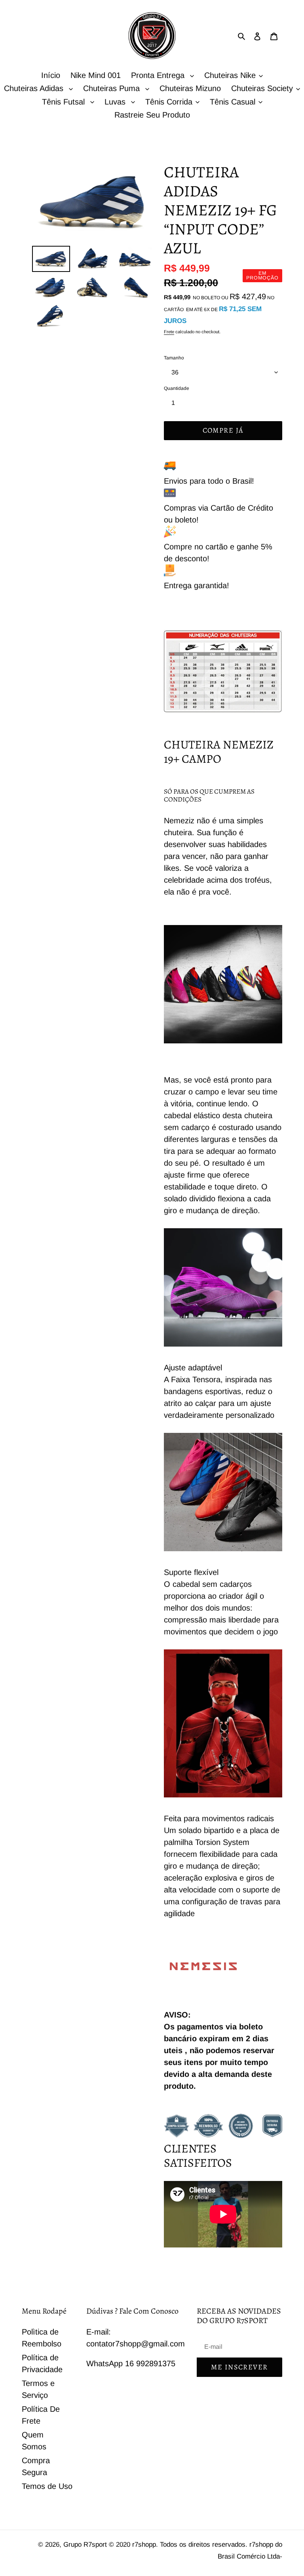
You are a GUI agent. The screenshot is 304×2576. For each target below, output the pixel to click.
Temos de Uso (47, 2486)
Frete (169, 332)
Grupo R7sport (86, 2545)
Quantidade (177, 388)
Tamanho (174, 358)
